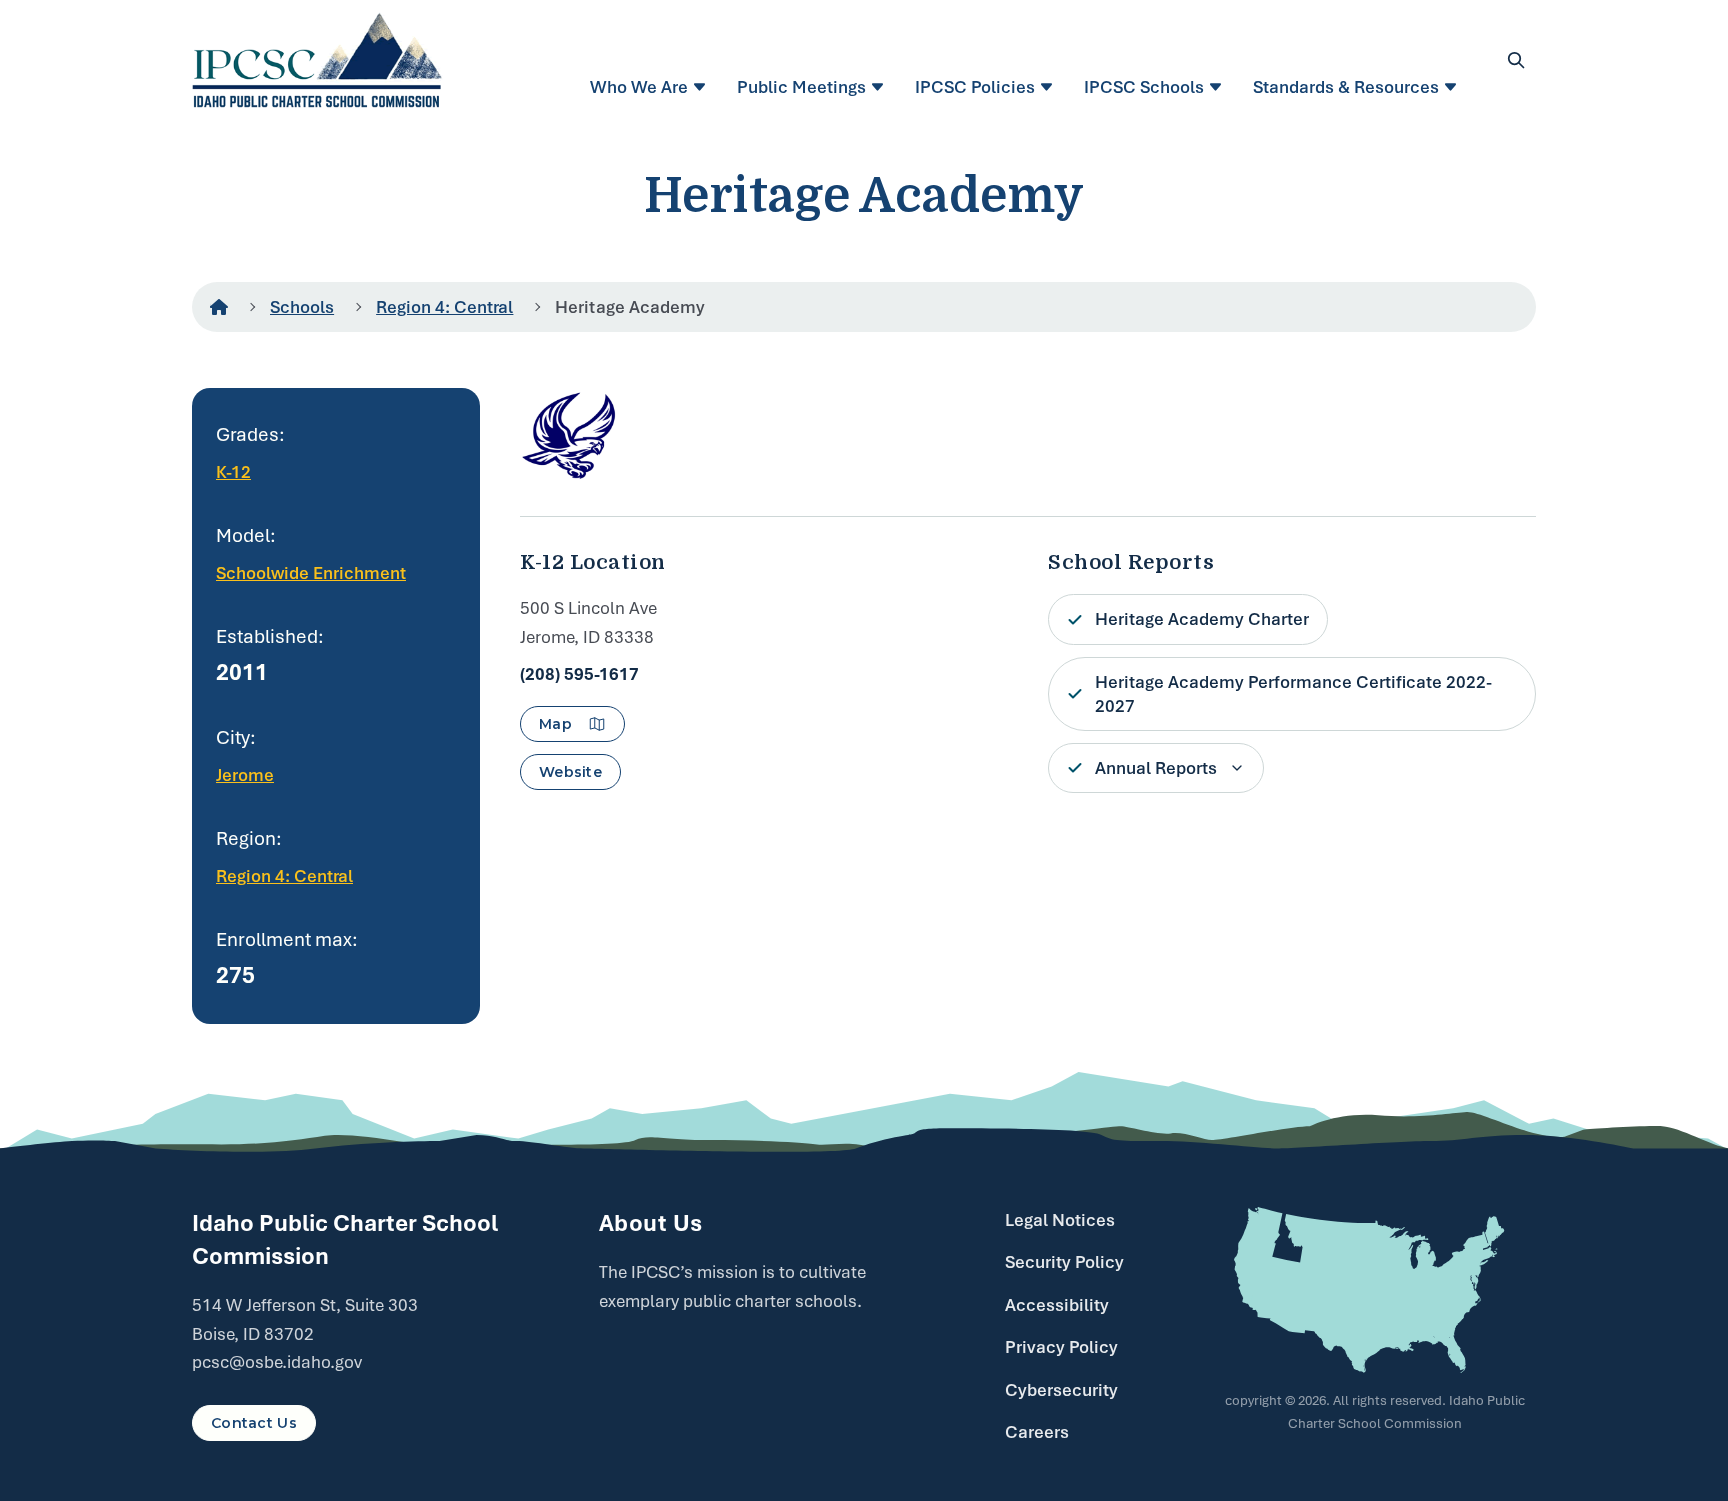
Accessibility (1057, 1305)
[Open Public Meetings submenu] (880, 87)
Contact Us (254, 1423)
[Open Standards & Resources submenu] (1453, 87)
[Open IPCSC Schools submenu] (1218, 87)
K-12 (233, 472)
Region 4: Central (444, 307)
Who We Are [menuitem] (639, 87)
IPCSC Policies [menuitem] (975, 87)
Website (570, 772)
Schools (302, 307)
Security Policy (1064, 1262)
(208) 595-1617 (579, 674)
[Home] (219, 307)
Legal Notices (1060, 1220)
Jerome (245, 775)
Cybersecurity (1061, 1390)
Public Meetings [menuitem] (801, 87)
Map (555, 724)
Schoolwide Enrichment (311, 573)
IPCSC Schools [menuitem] (1144, 87)
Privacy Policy (1061, 1347)
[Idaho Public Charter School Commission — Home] (317, 60)
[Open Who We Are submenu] (702, 87)
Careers (1037, 1432)
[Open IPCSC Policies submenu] (1049, 87)
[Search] (1516, 60)
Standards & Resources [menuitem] (1346, 87)
